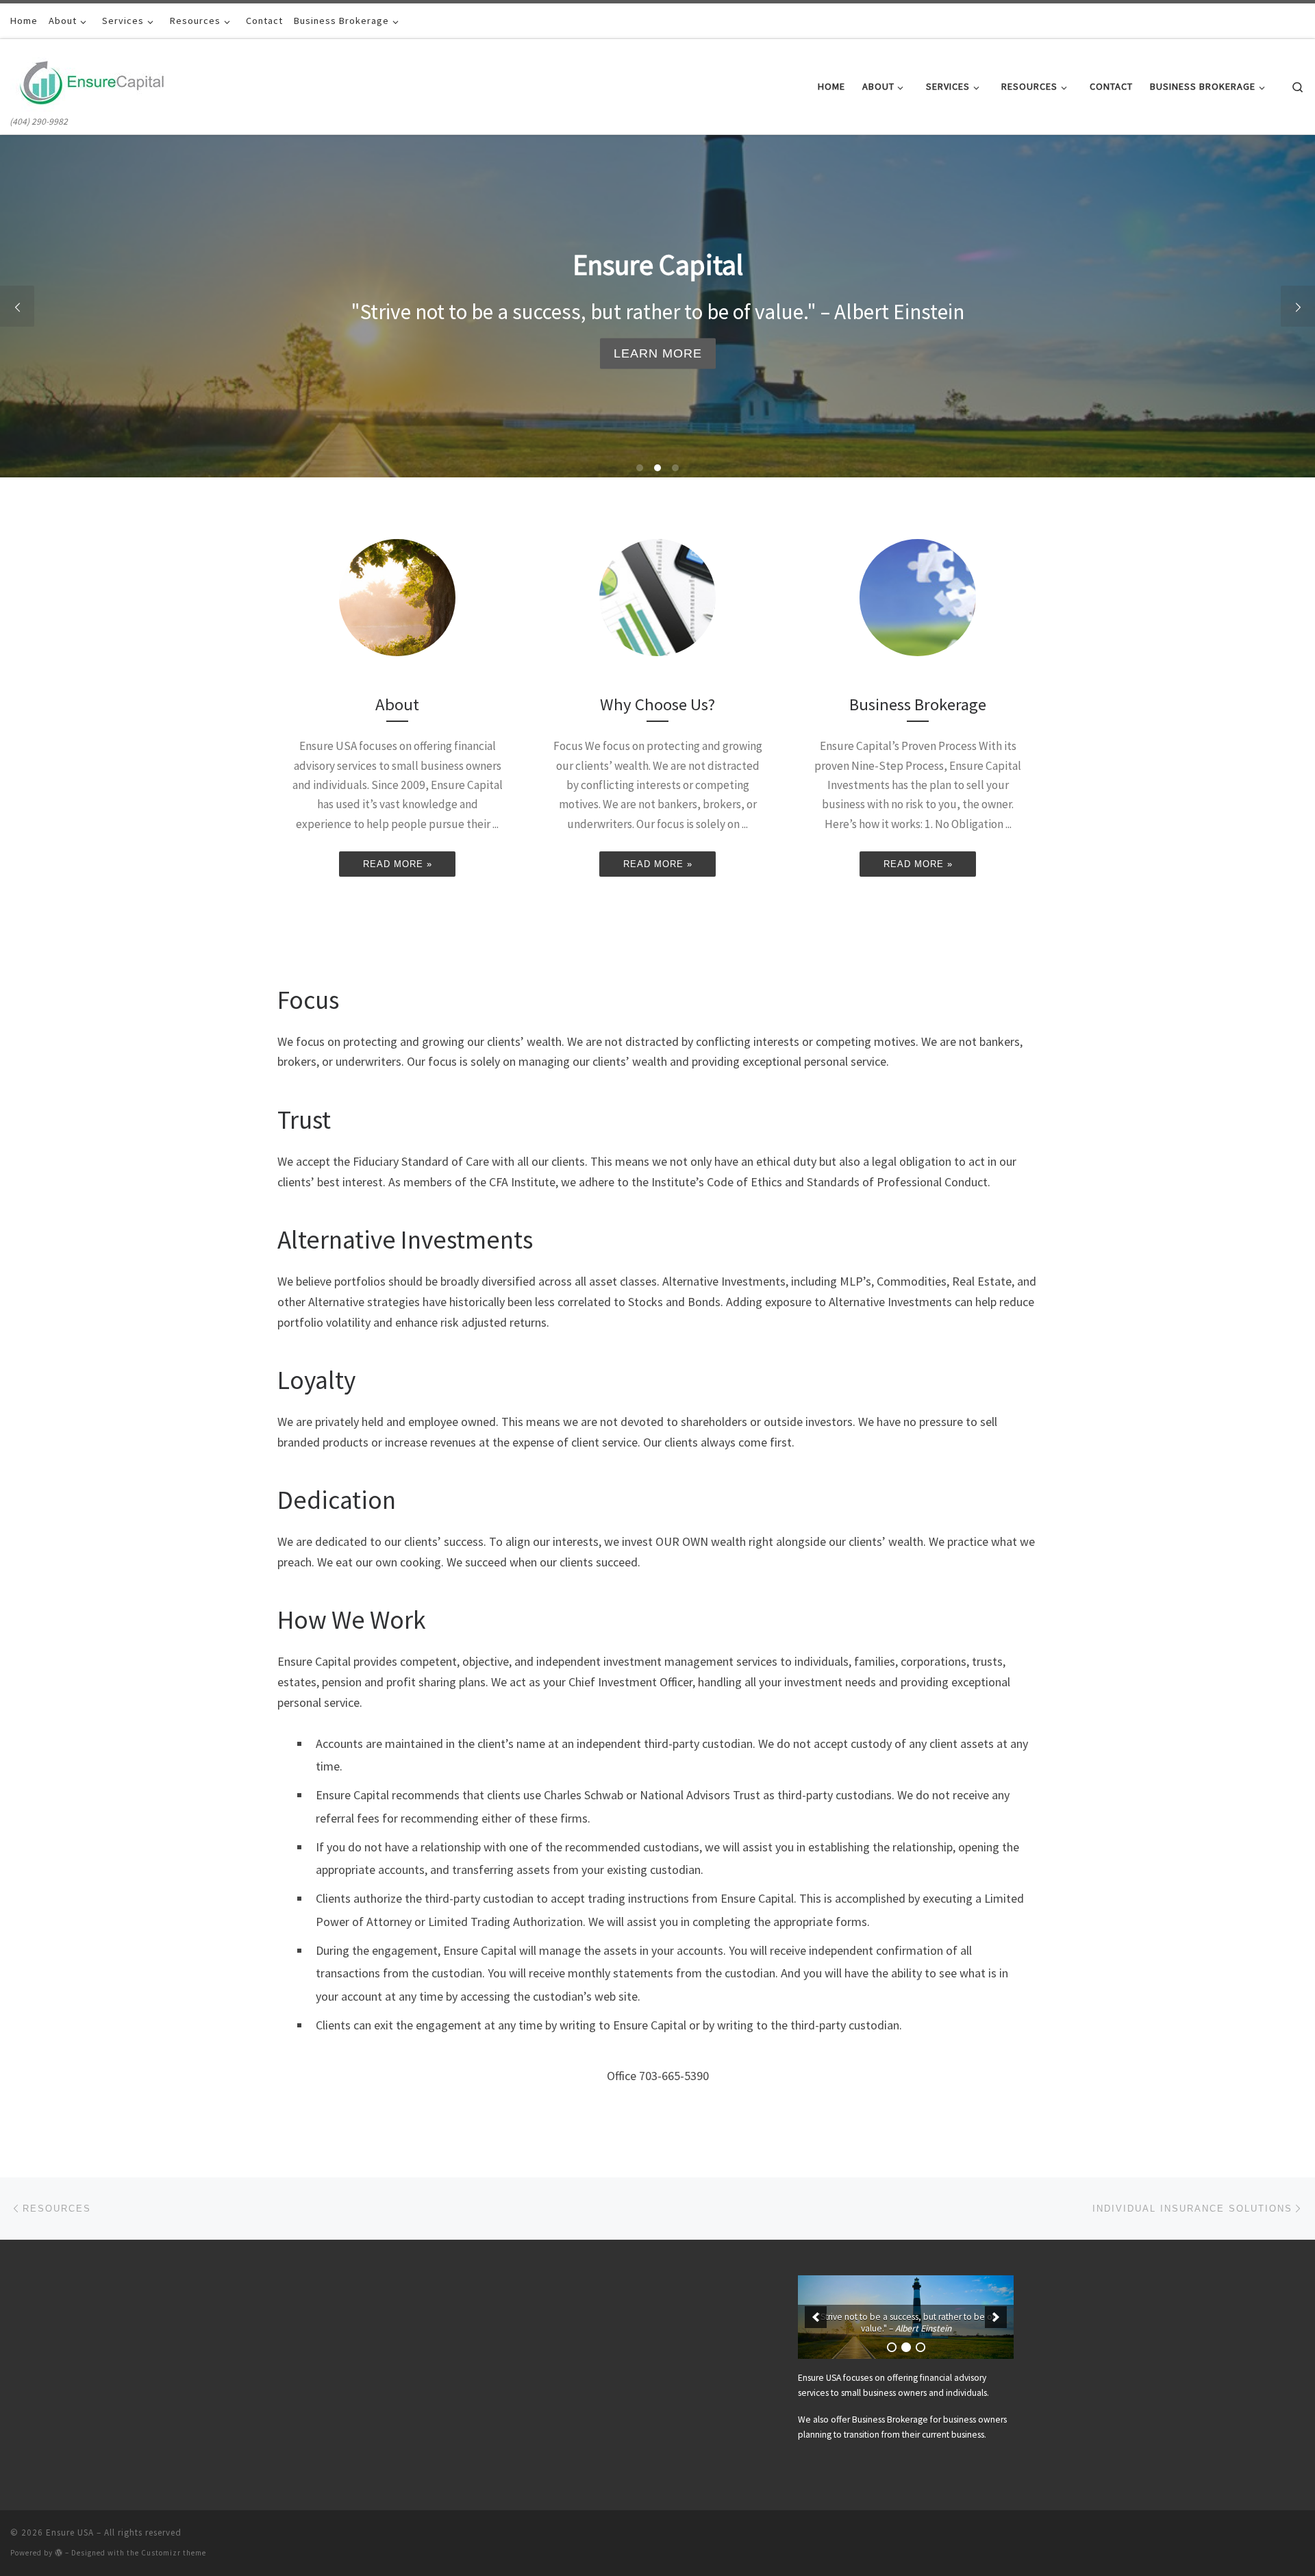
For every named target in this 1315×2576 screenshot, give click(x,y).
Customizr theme (174, 2553)
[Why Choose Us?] (657, 597)
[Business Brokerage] (918, 597)
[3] (920, 2347)
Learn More (658, 353)
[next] (996, 2317)
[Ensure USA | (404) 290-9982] (92, 76)
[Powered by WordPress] (59, 2552)
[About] (397, 597)
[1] (892, 2347)
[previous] (816, 2317)
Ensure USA (70, 2533)
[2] (906, 2347)
